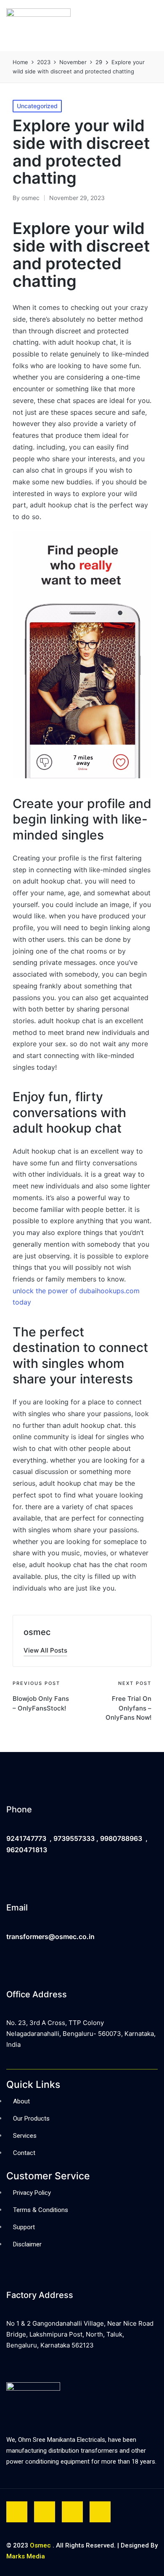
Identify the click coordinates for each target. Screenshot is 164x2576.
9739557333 (74, 1838)
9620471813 (27, 1850)
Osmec (40, 2545)
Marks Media (26, 2556)
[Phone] (13, 1783)
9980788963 (122, 1838)
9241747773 (26, 1838)
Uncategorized (37, 106)
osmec (37, 1632)
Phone (19, 1809)
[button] (119, 26)
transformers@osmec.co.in (50, 1937)
